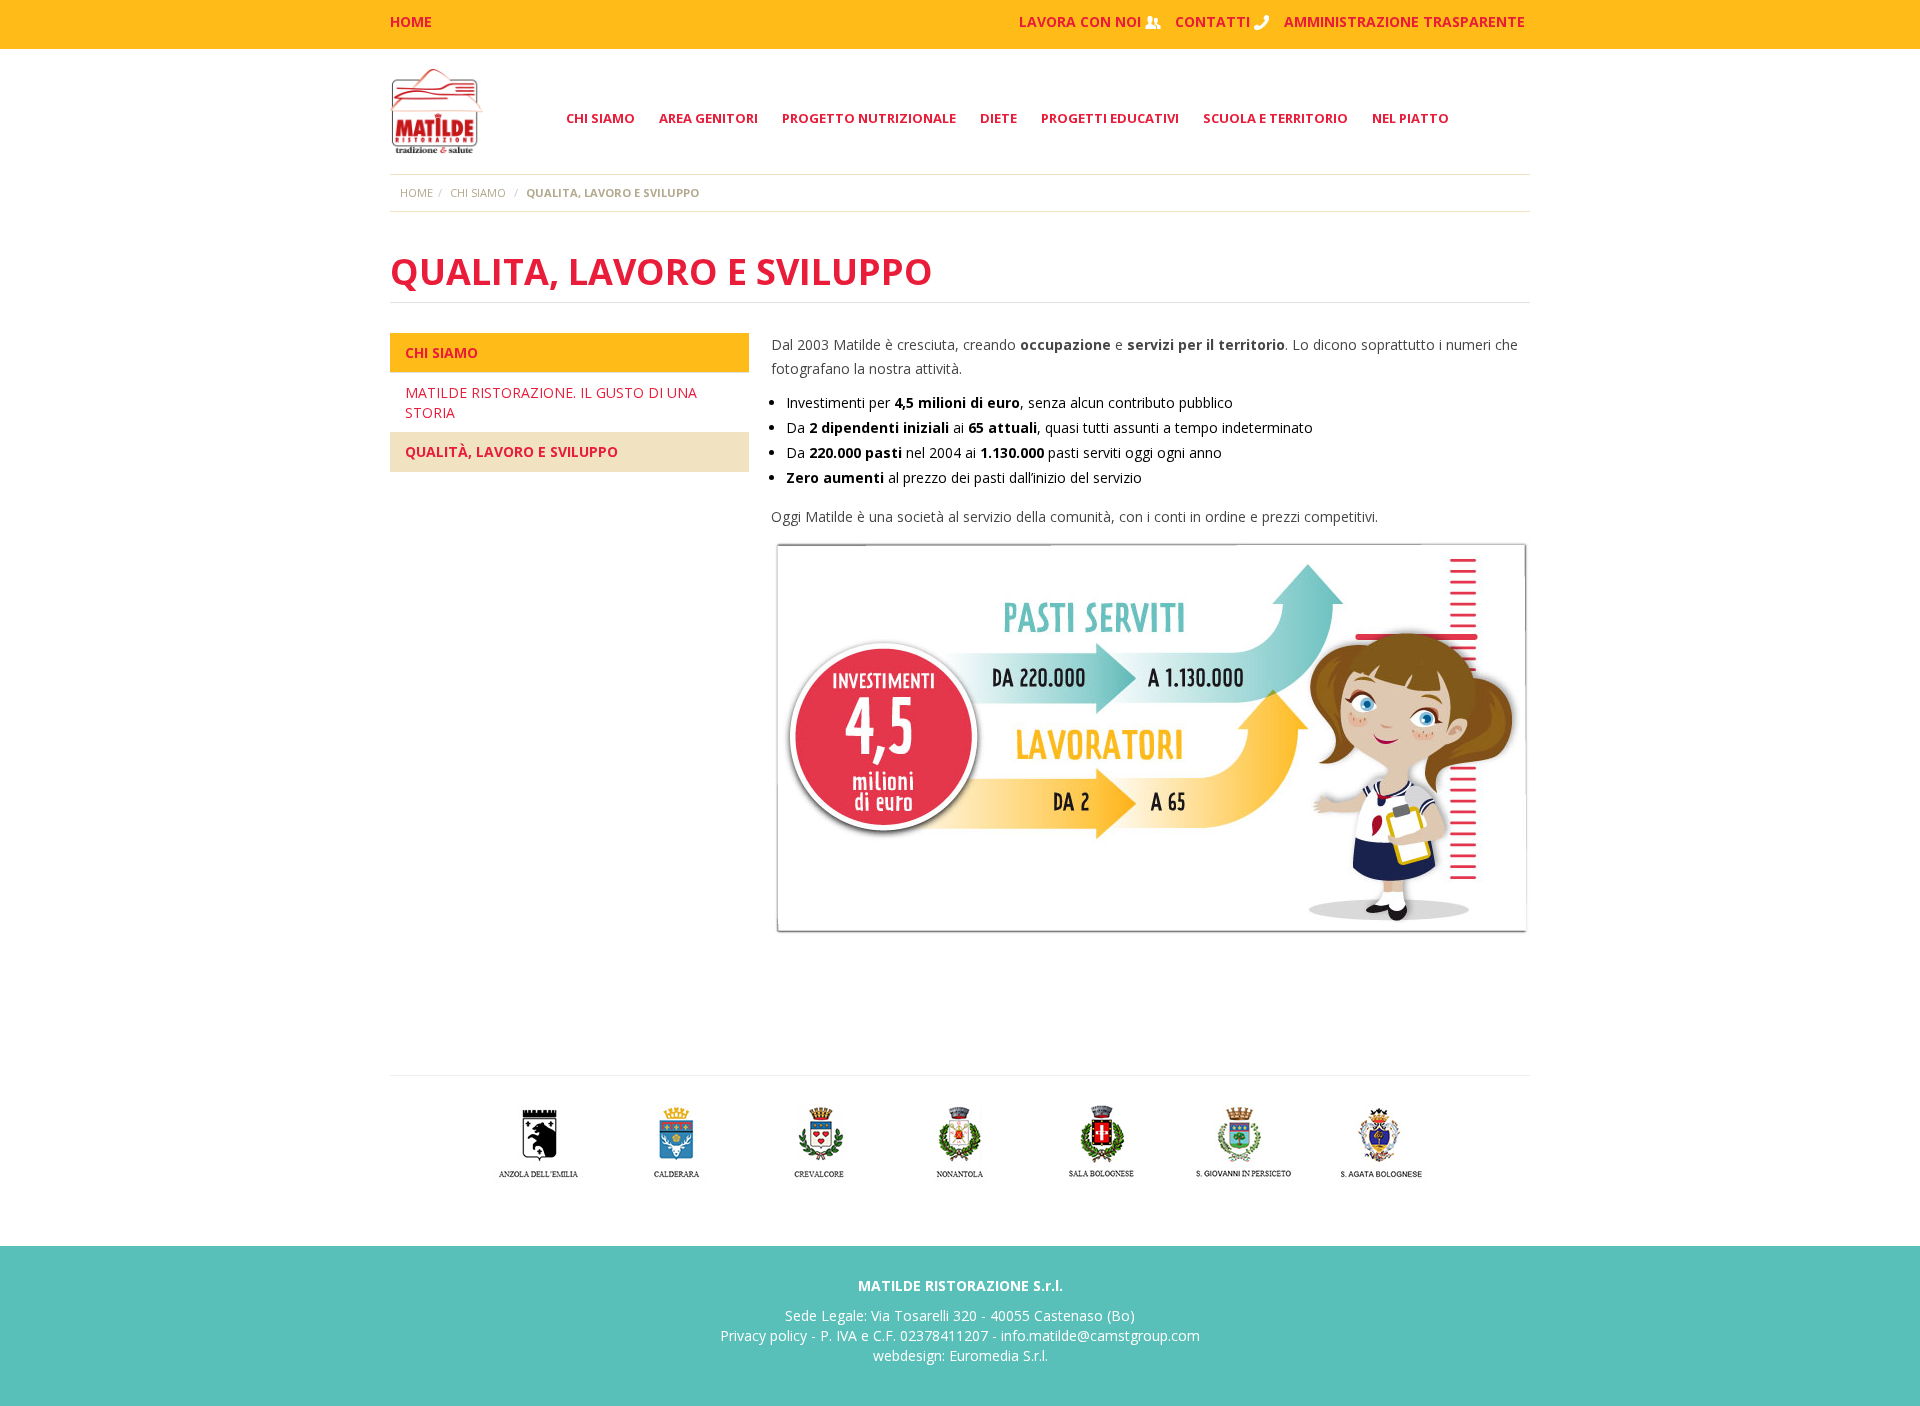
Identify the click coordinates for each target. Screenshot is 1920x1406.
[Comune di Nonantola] (960, 1139)
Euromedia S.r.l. (998, 1355)
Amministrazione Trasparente (1404, 21)
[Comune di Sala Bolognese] (1101, 1139)
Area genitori (708, 118)
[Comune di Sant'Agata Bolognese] (1383, 1139)
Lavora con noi (1080, 21)
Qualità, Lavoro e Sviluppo (511, 451)
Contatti (1212, 21)
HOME (411, 21)
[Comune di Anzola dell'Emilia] (537, 1139)
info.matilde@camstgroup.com (1100, 1335)
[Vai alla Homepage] (436, 111)
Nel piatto (1410, 118)
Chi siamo (600, 118)
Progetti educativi (1110, 118)
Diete (998, 118)
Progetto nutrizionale (869, 118)
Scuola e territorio (1275, 118)
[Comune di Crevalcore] (819, 1139)
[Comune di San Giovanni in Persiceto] (1242, 1139)
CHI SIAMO (441, 352)
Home (416, 192)
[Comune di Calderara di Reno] (678, 1139)
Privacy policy (763, 1335)
